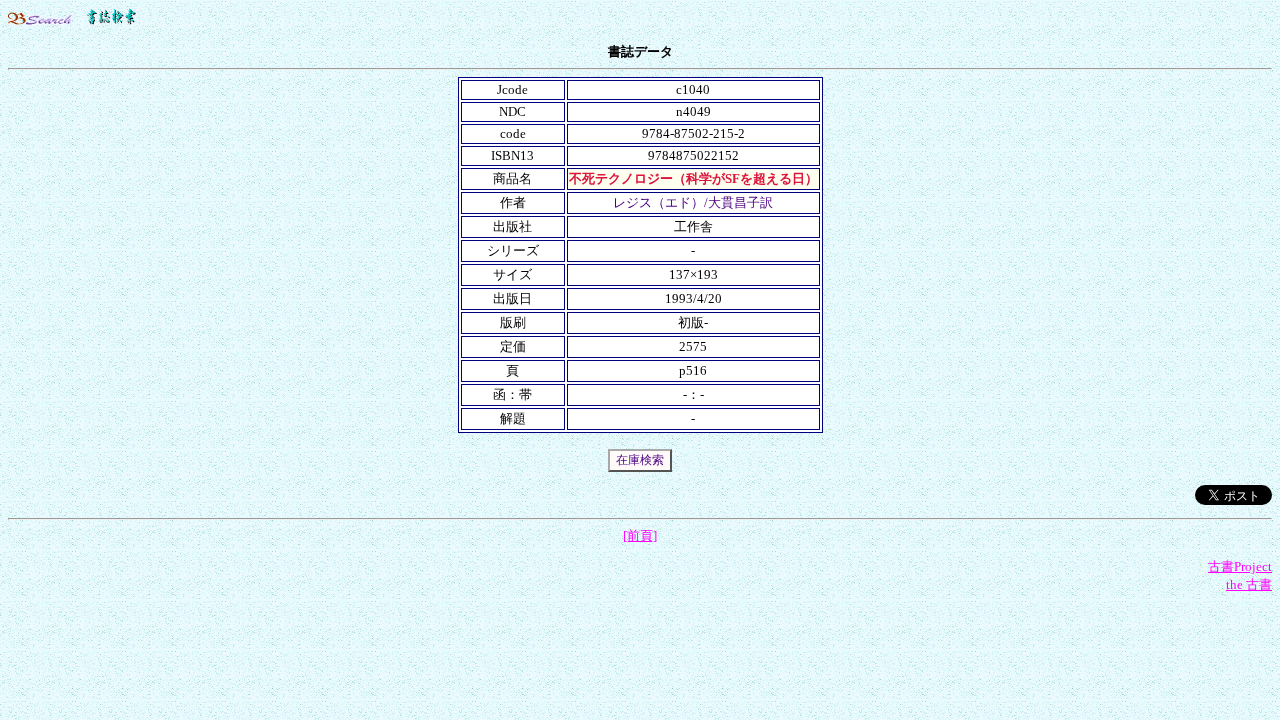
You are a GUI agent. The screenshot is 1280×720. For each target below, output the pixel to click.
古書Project (1240, 566)
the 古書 (1249, 584)
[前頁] (640, 535)
